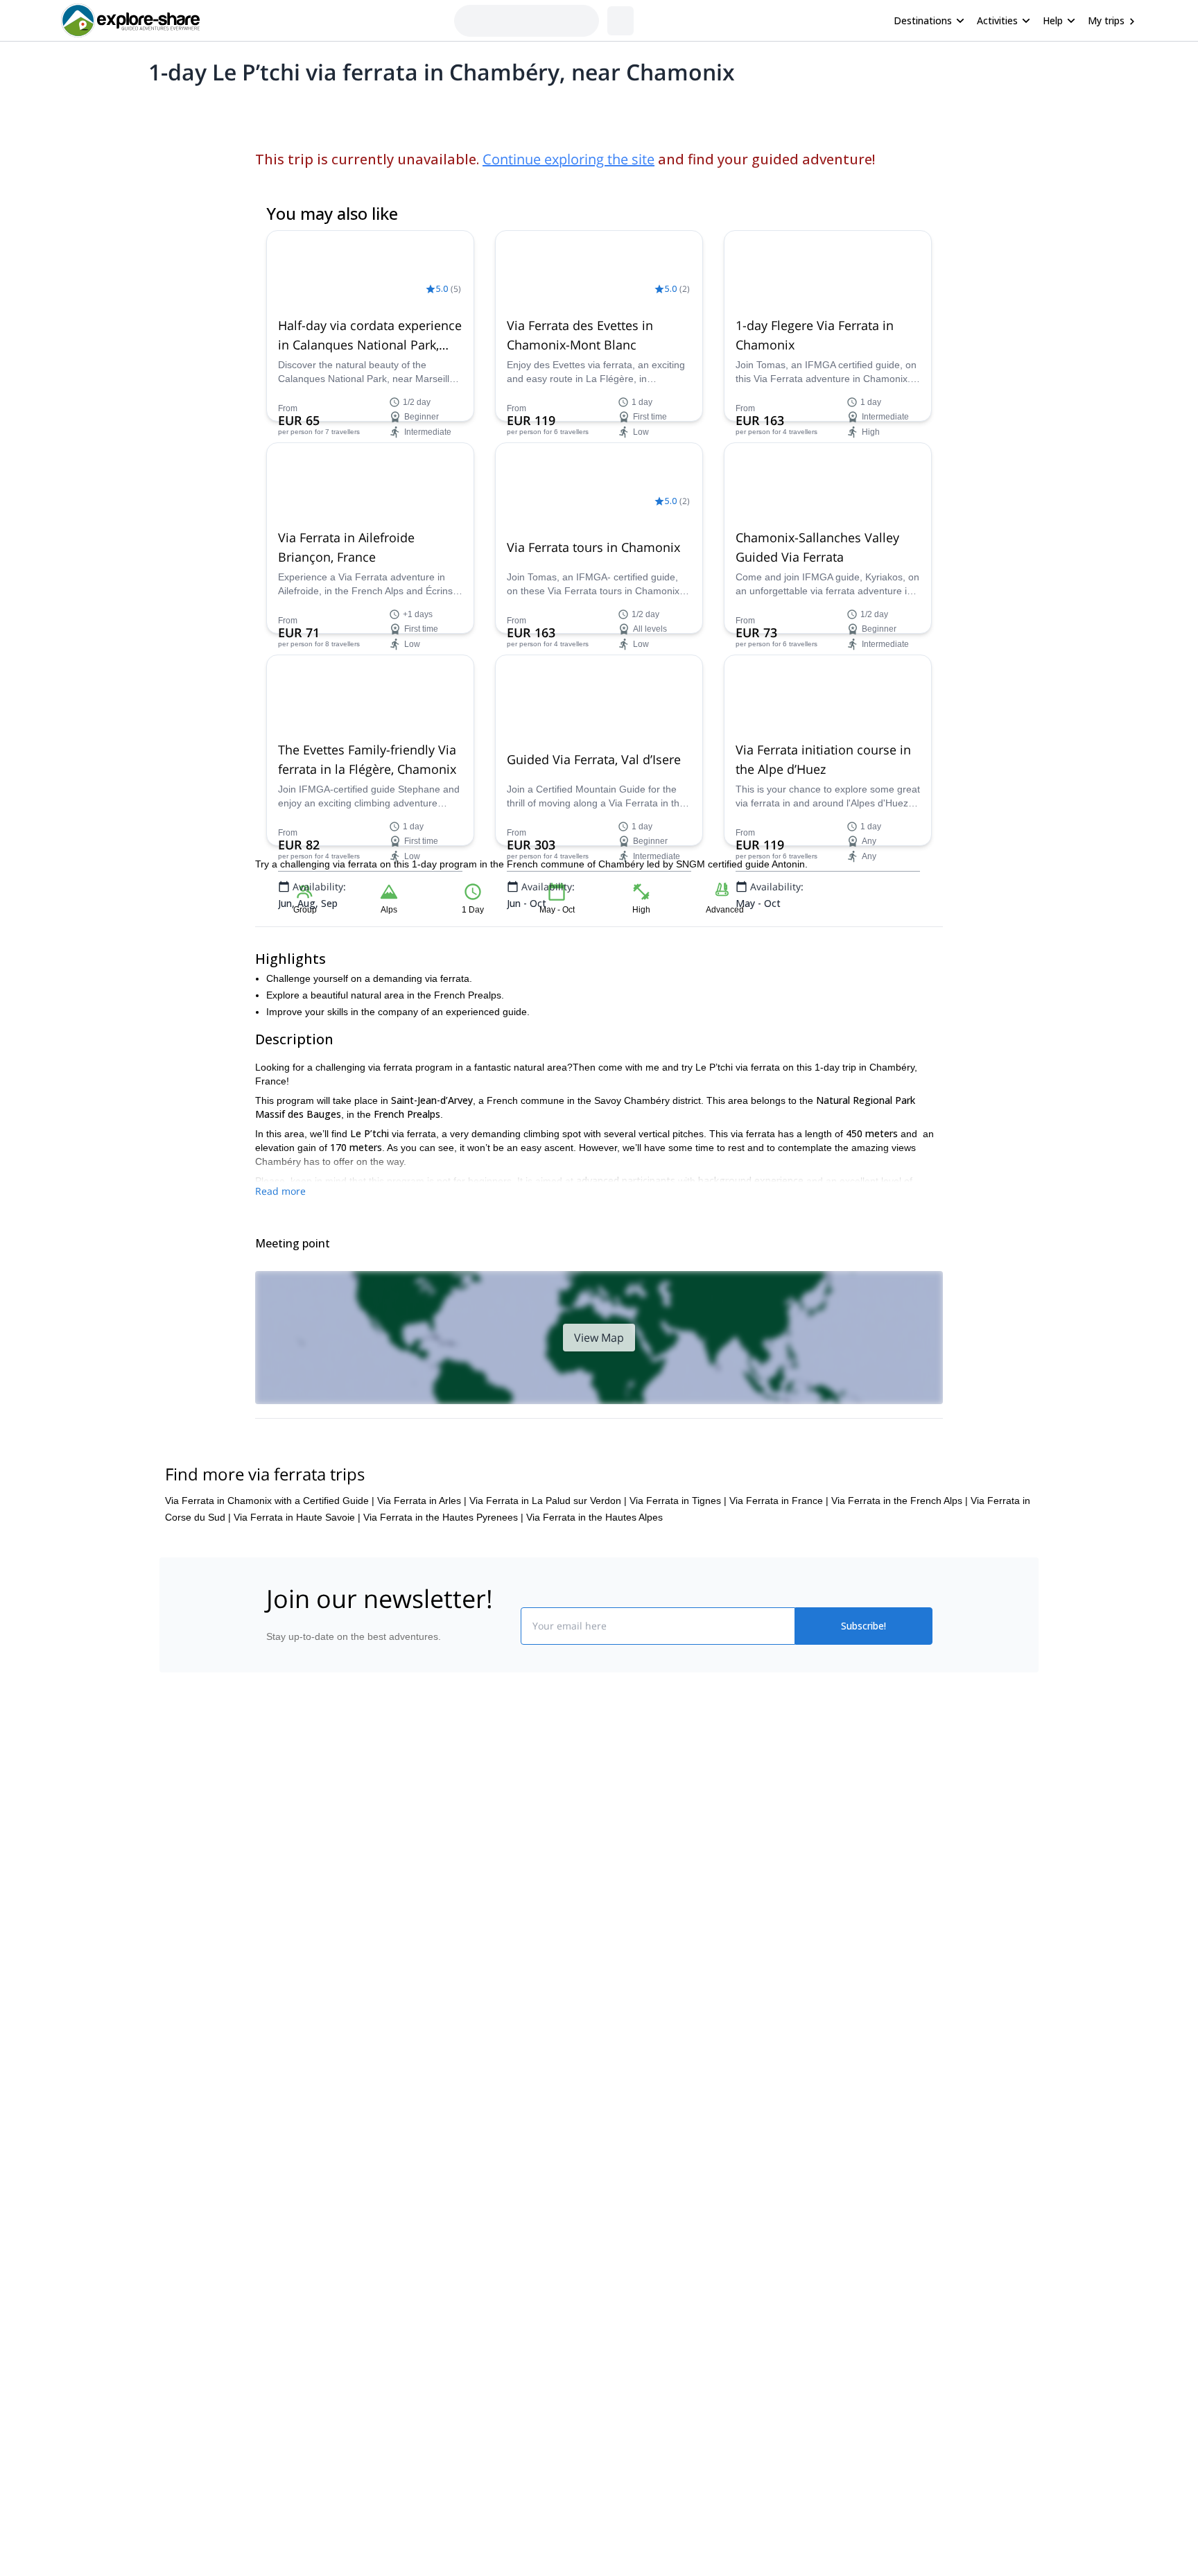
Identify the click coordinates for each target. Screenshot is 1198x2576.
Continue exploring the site (568, 159)
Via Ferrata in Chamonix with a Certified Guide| (270, 1501)
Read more (280, 1191)
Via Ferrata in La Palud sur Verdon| (548, 1501)
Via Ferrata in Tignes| (678, 1501)
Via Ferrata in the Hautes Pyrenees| (443, 1517)
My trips (1106, 20)
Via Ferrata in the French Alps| (900, 1501)
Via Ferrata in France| (779, 1501)
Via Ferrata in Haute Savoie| (297, 1517)
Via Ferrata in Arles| (422, 1501)
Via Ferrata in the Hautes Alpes (594, 1517)
